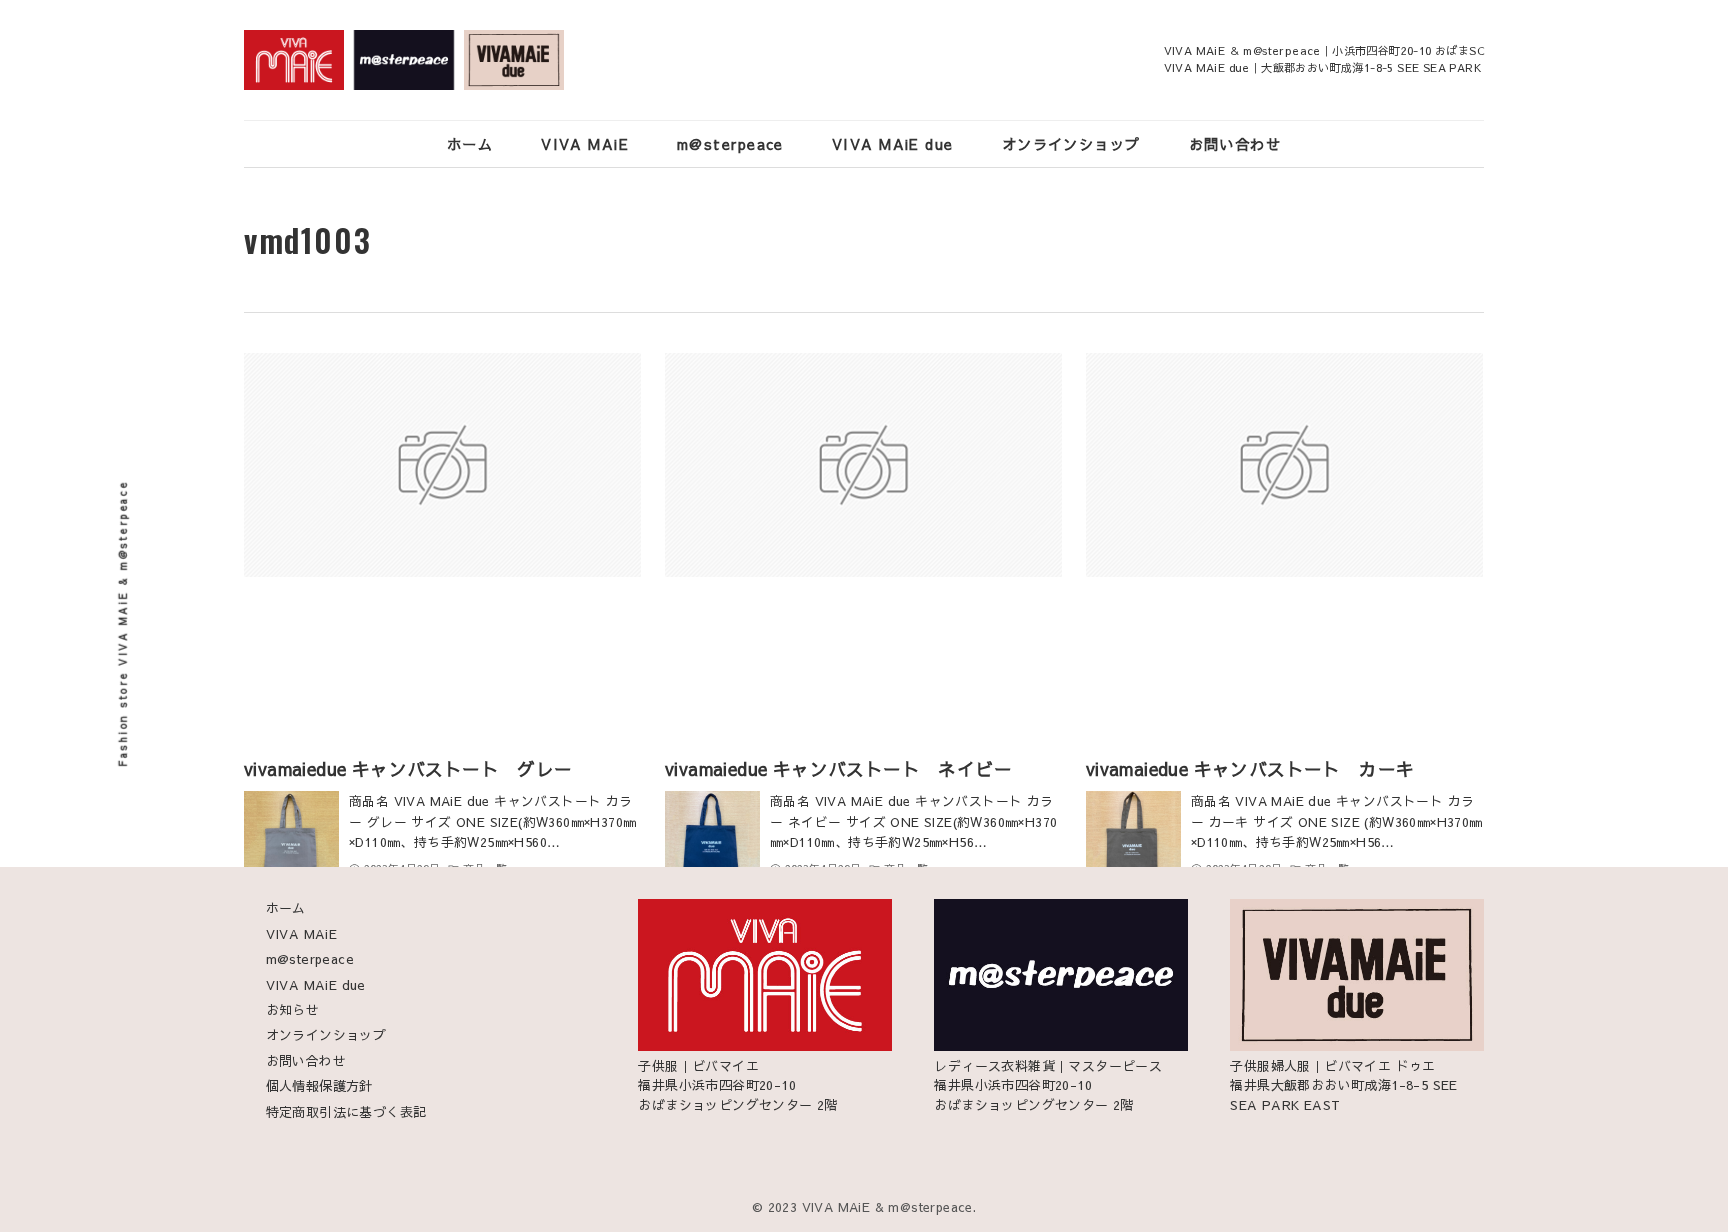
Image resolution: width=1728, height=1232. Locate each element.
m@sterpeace (310, 959)
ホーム (286, 908)
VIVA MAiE (302, 934)
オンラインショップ (326, 1035)
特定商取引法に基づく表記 (346, 1112)
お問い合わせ (306, 1061)
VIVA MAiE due (316, 985)
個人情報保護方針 (319, 1086)
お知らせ (293, 1010)
